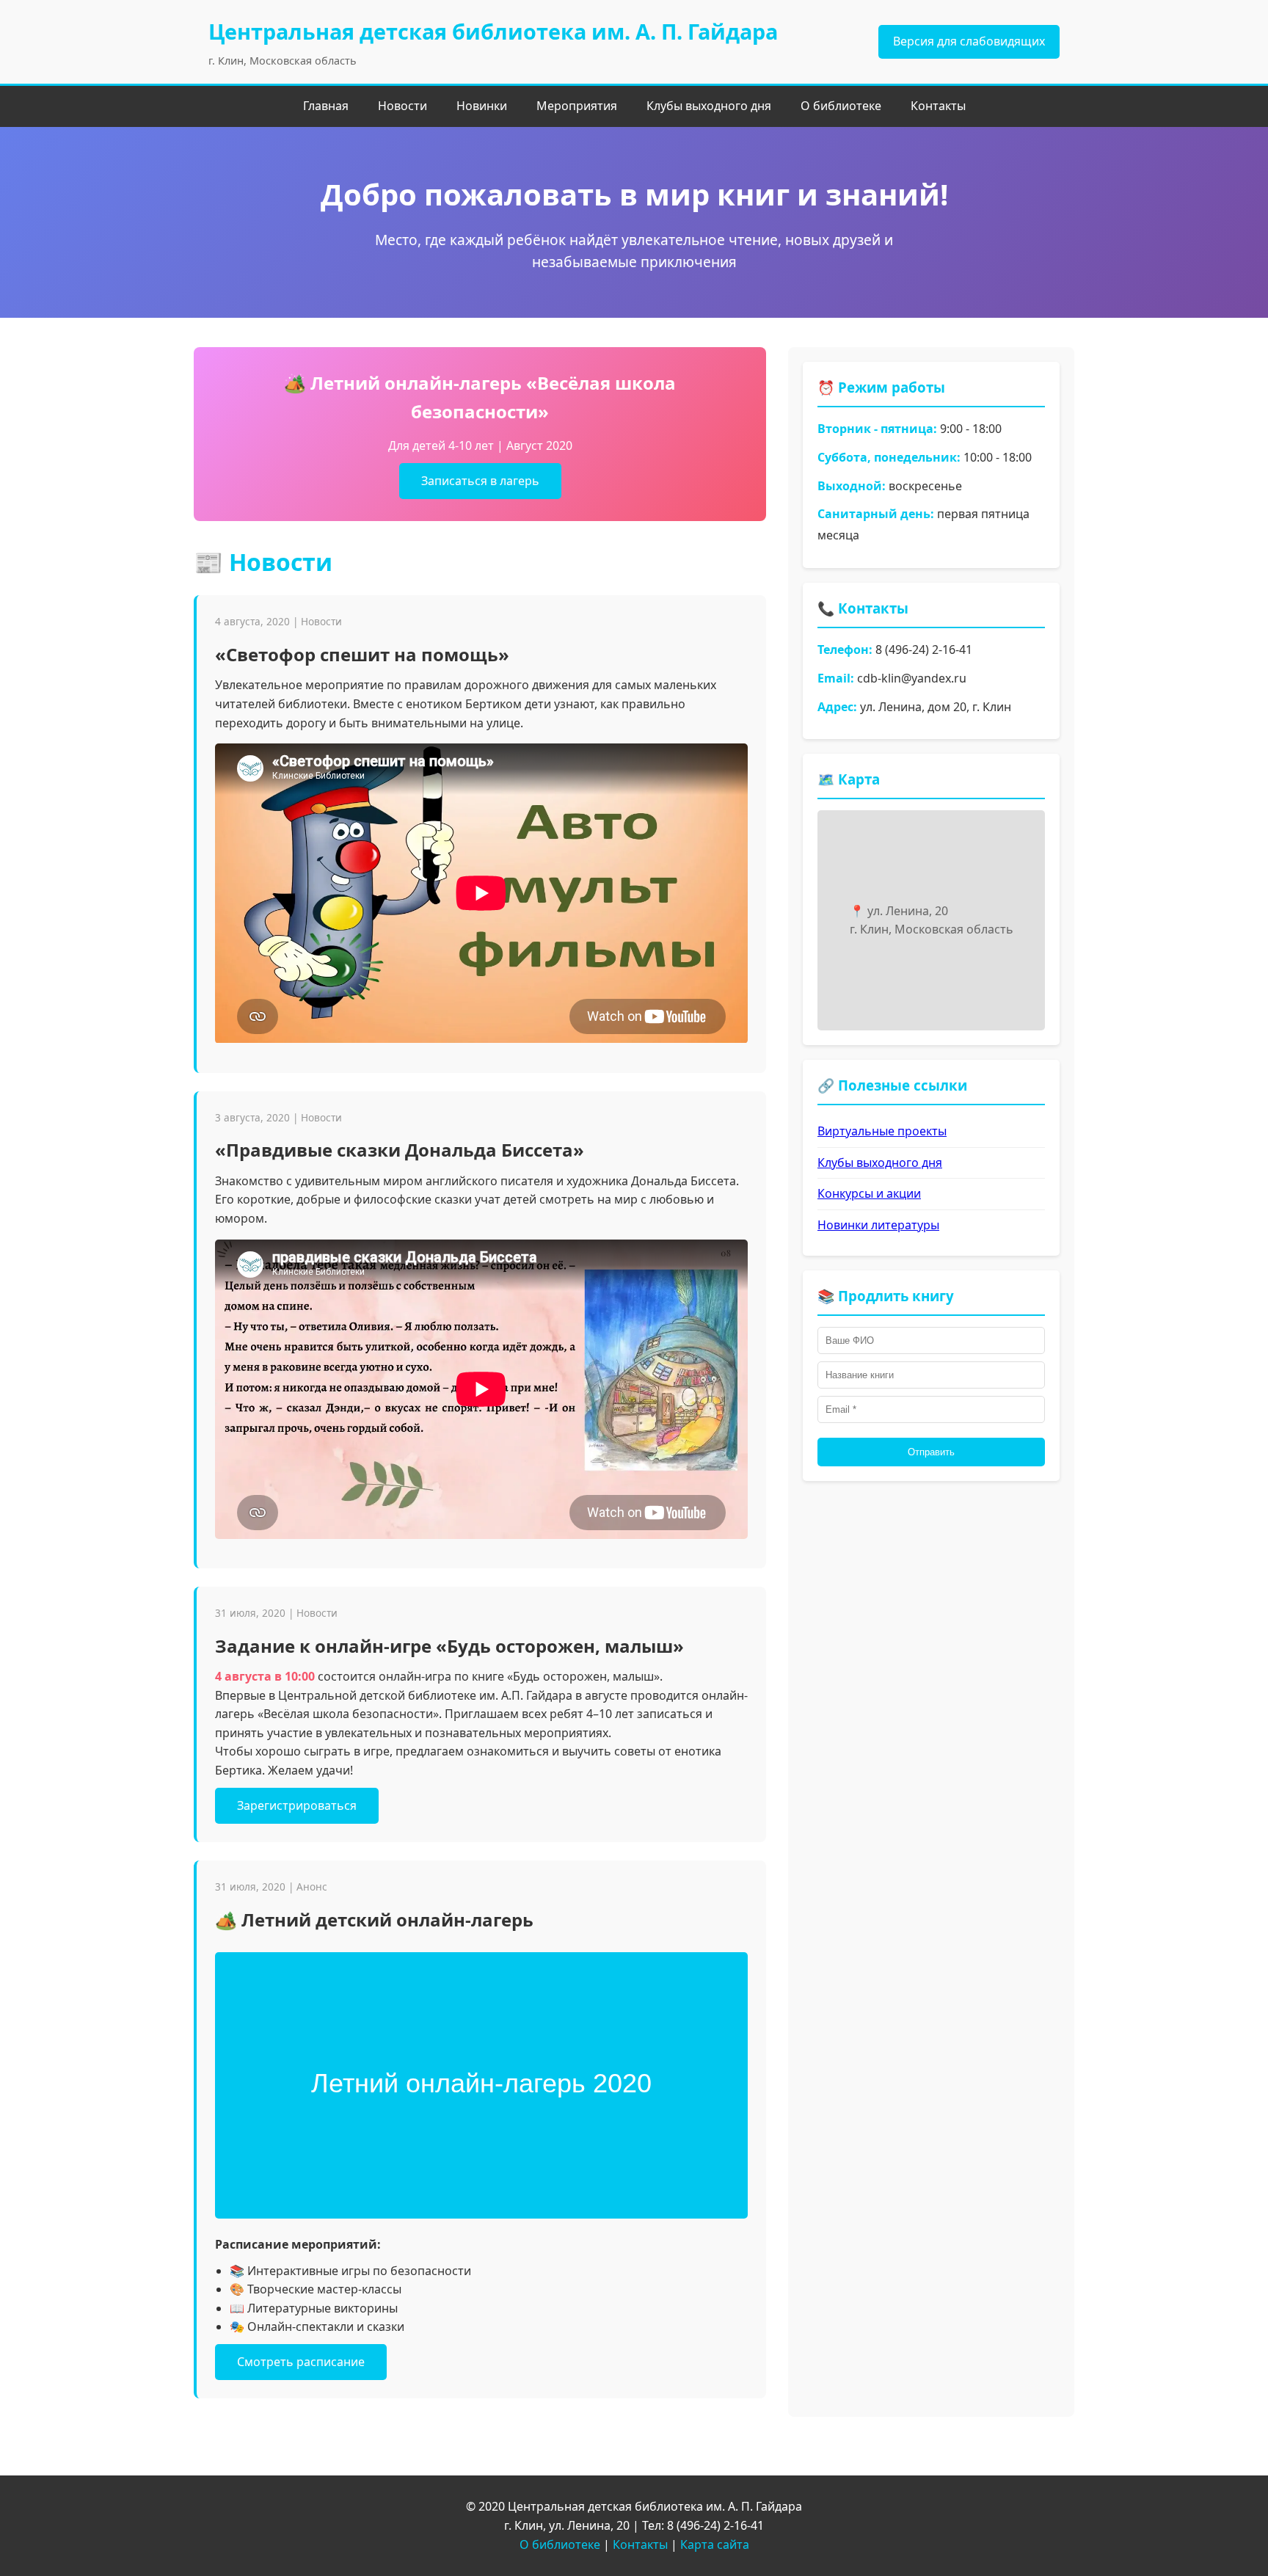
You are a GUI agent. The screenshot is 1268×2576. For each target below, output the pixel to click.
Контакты (938, 106)
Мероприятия (577, 106)
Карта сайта (715, 2544)
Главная (326, 106)
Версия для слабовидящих (969, 41)
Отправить (931, 1452)
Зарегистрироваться (297, 1805)
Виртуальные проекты (882, 1131)
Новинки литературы (878, 1225)
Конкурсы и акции (869, 1193)
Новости (402, 106)
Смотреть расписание (301, 2362)
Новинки (482, 106)
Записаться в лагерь (480, 481)
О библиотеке (841, 106)
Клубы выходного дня (709, 106)
